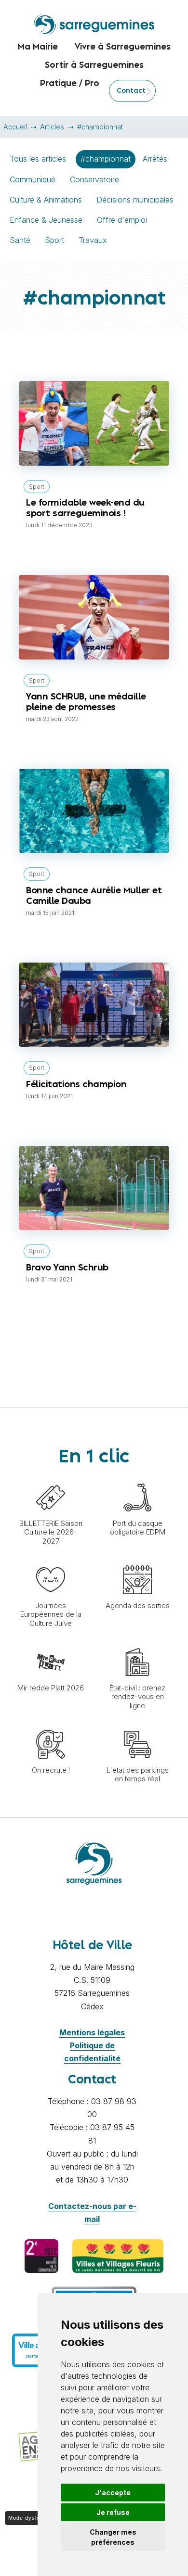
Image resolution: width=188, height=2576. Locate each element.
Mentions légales (92, 2032)
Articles (52, 127)
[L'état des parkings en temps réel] (137, 1725)
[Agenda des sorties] (137, 1561)
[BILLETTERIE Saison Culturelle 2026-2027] (51, 1478)
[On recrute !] (51, 1725)
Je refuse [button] (113, 2512)
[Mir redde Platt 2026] (51, 1643)
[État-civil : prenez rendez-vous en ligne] (137, 1643)
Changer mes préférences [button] (113, 2537)
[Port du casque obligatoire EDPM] (137, 1478)
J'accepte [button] (113, 2493)
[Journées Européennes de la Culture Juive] (51, 1561)
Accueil (15, 127)
